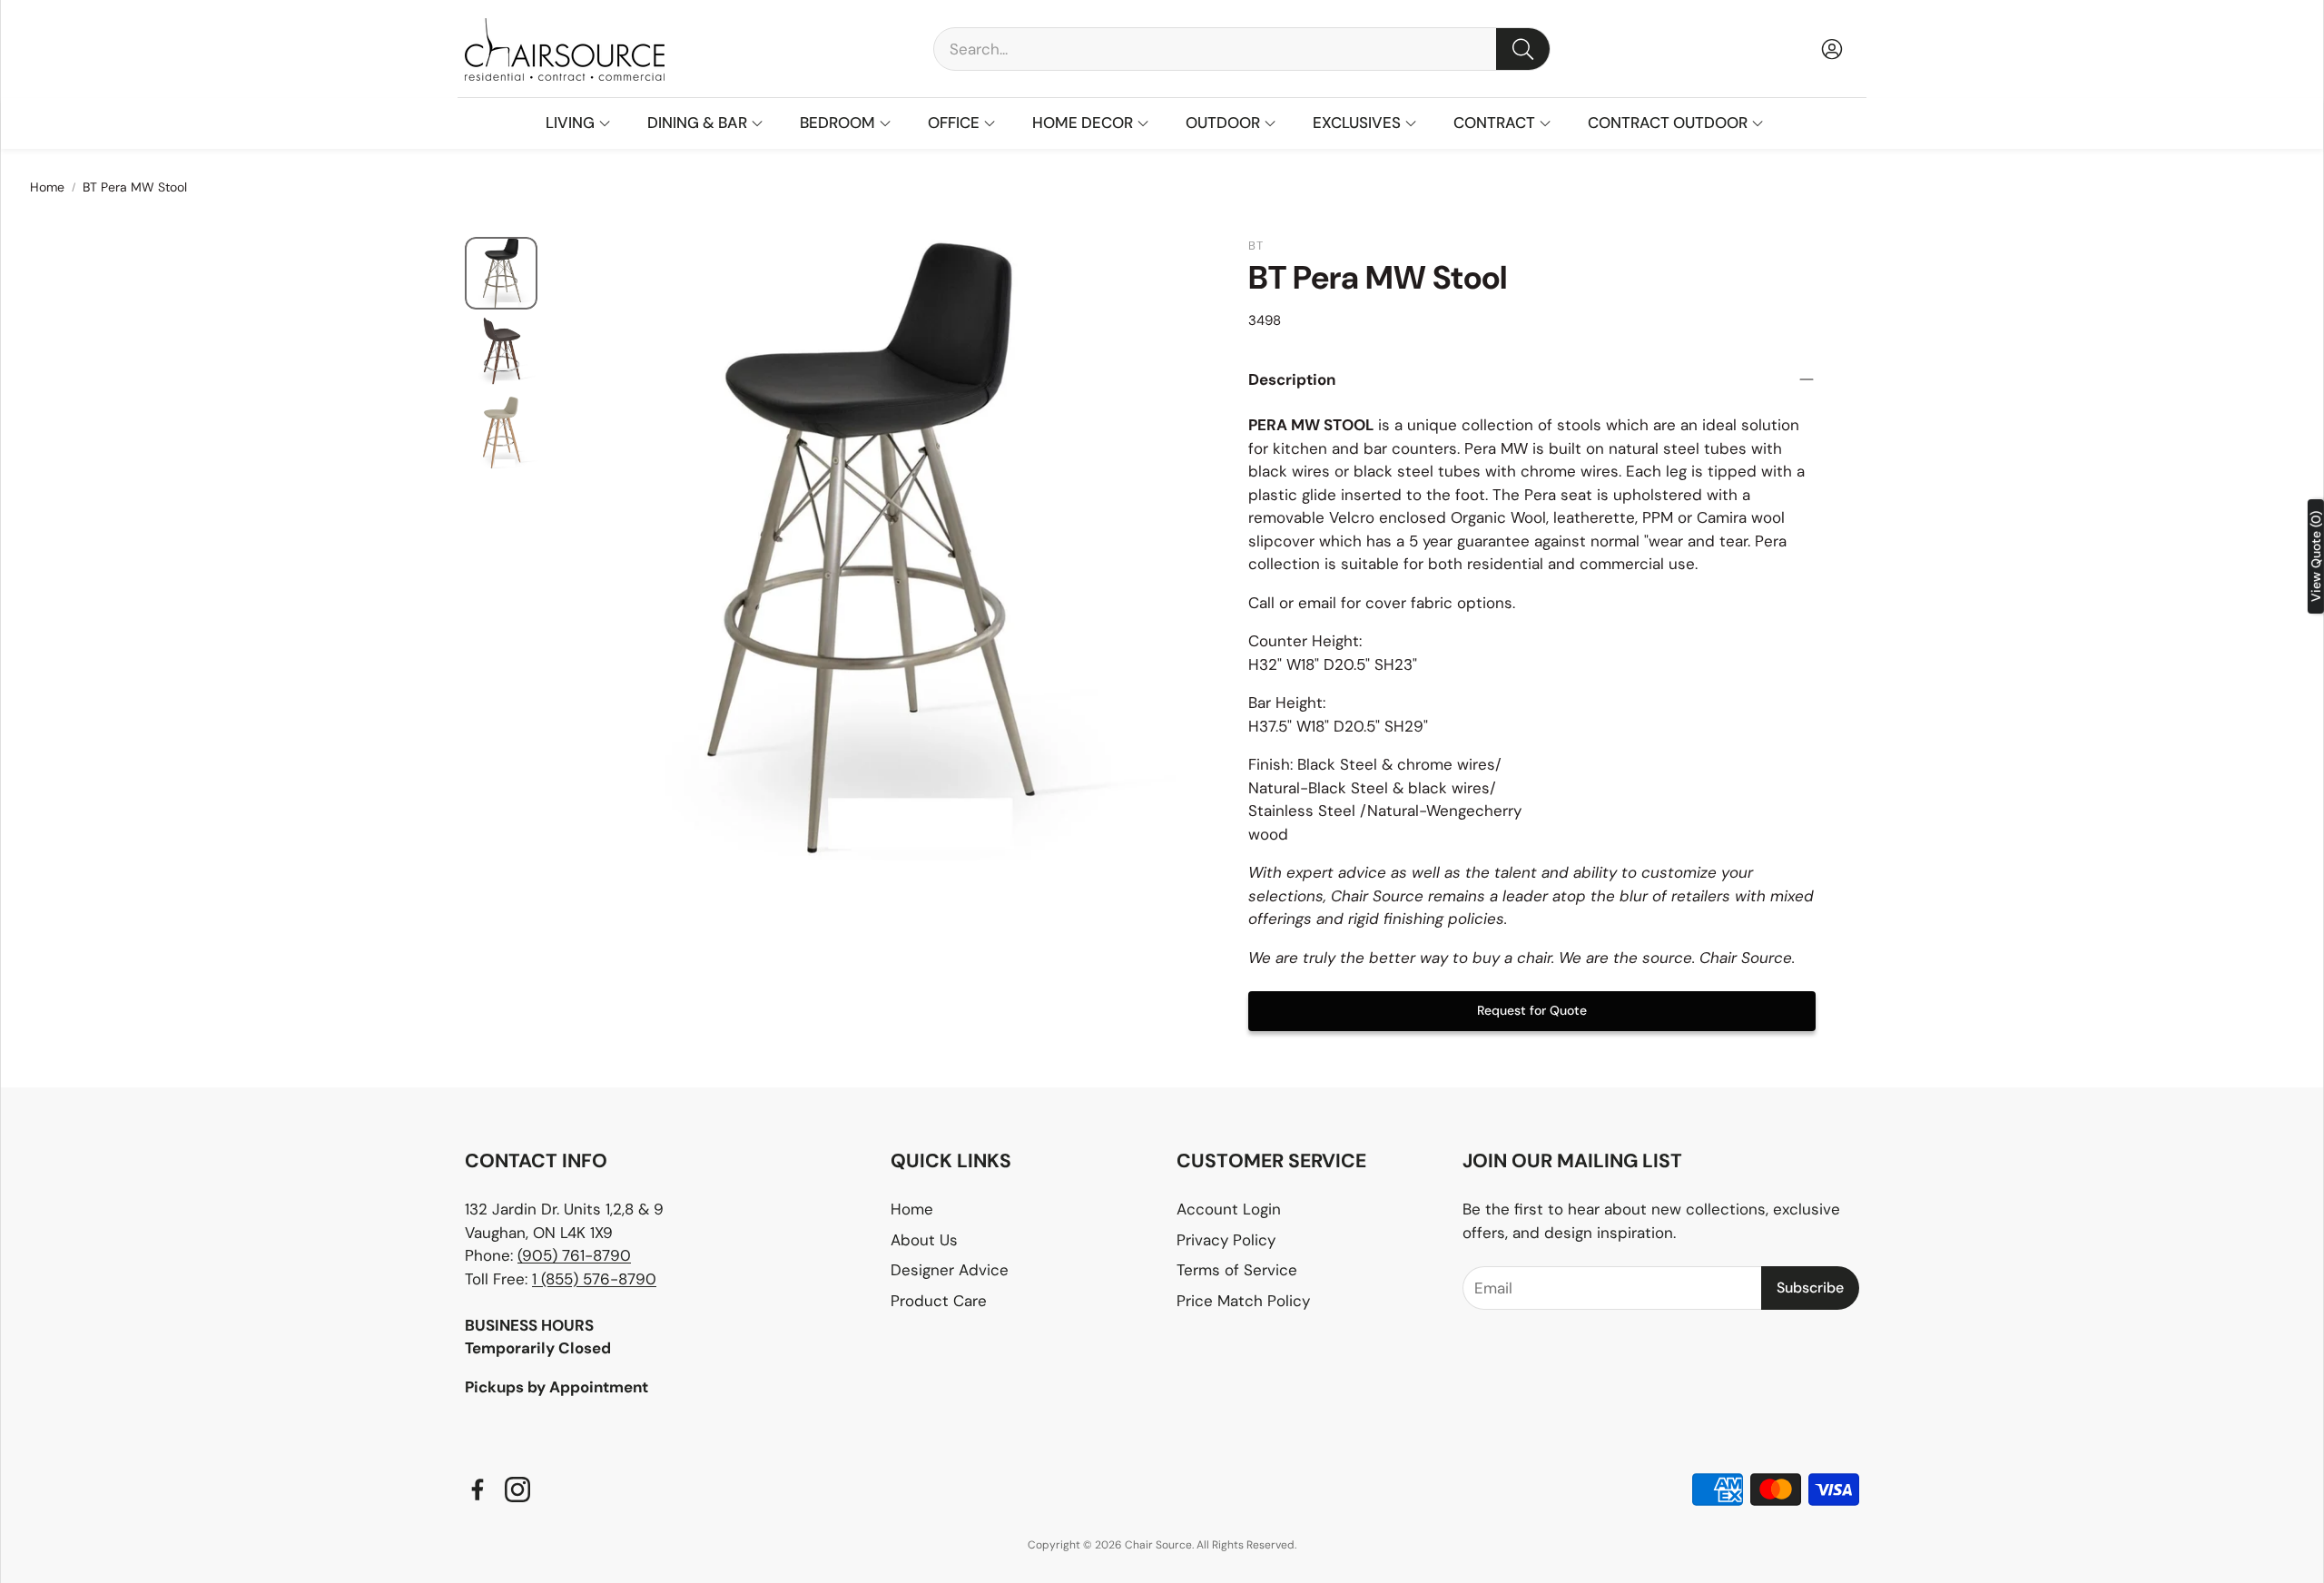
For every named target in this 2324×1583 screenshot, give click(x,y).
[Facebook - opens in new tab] (478, 1490)
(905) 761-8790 (574, 1255)
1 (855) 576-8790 (594, 1279)
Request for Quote (1532, 1010)
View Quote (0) (2316, 556)
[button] (1242, 49)
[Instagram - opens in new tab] (517, 1490)
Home (47, 187)
